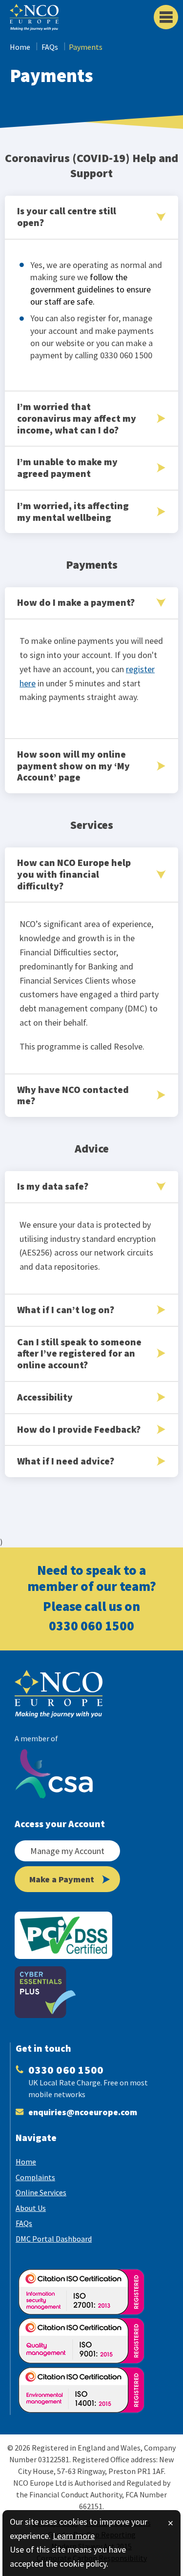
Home (20, 47)
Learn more (74, 2536)
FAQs (50, 47)
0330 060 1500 (91, 1626)
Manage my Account (67, 1851)
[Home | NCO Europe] (68, 1694)
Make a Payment (62, 1879)
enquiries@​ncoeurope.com (83, 2112)
